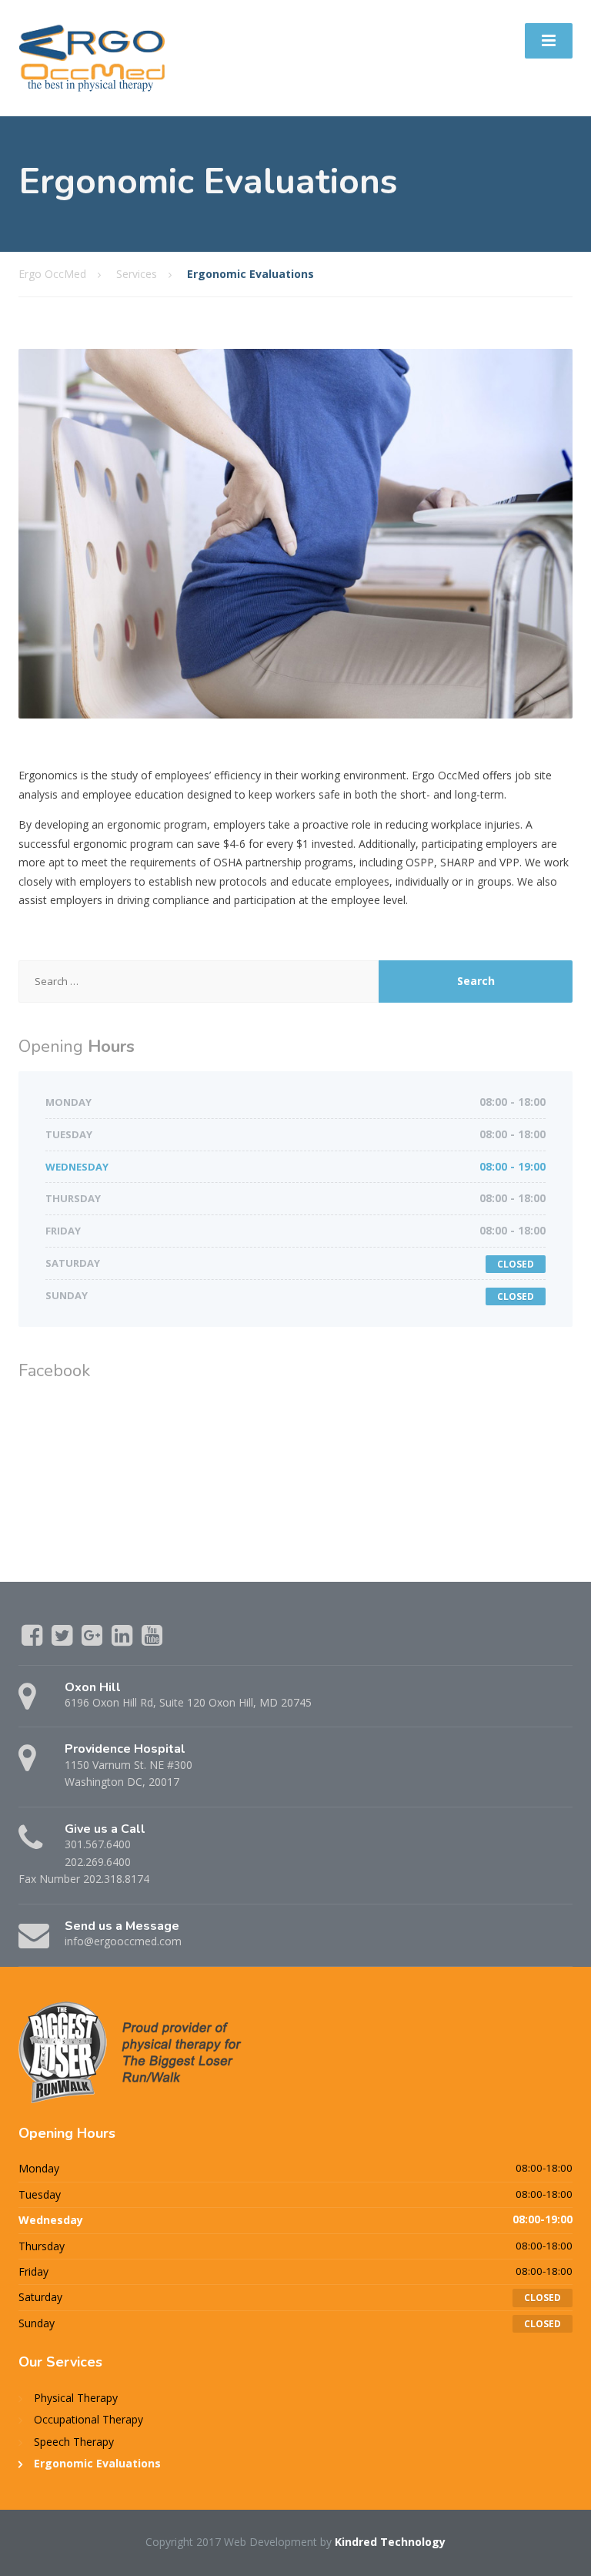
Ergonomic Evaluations (97, 2463)
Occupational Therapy (88, 2419)
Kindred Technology (390, 2542)
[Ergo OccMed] (92, 57)
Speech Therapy (74, 2442)
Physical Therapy (76, 2398)
